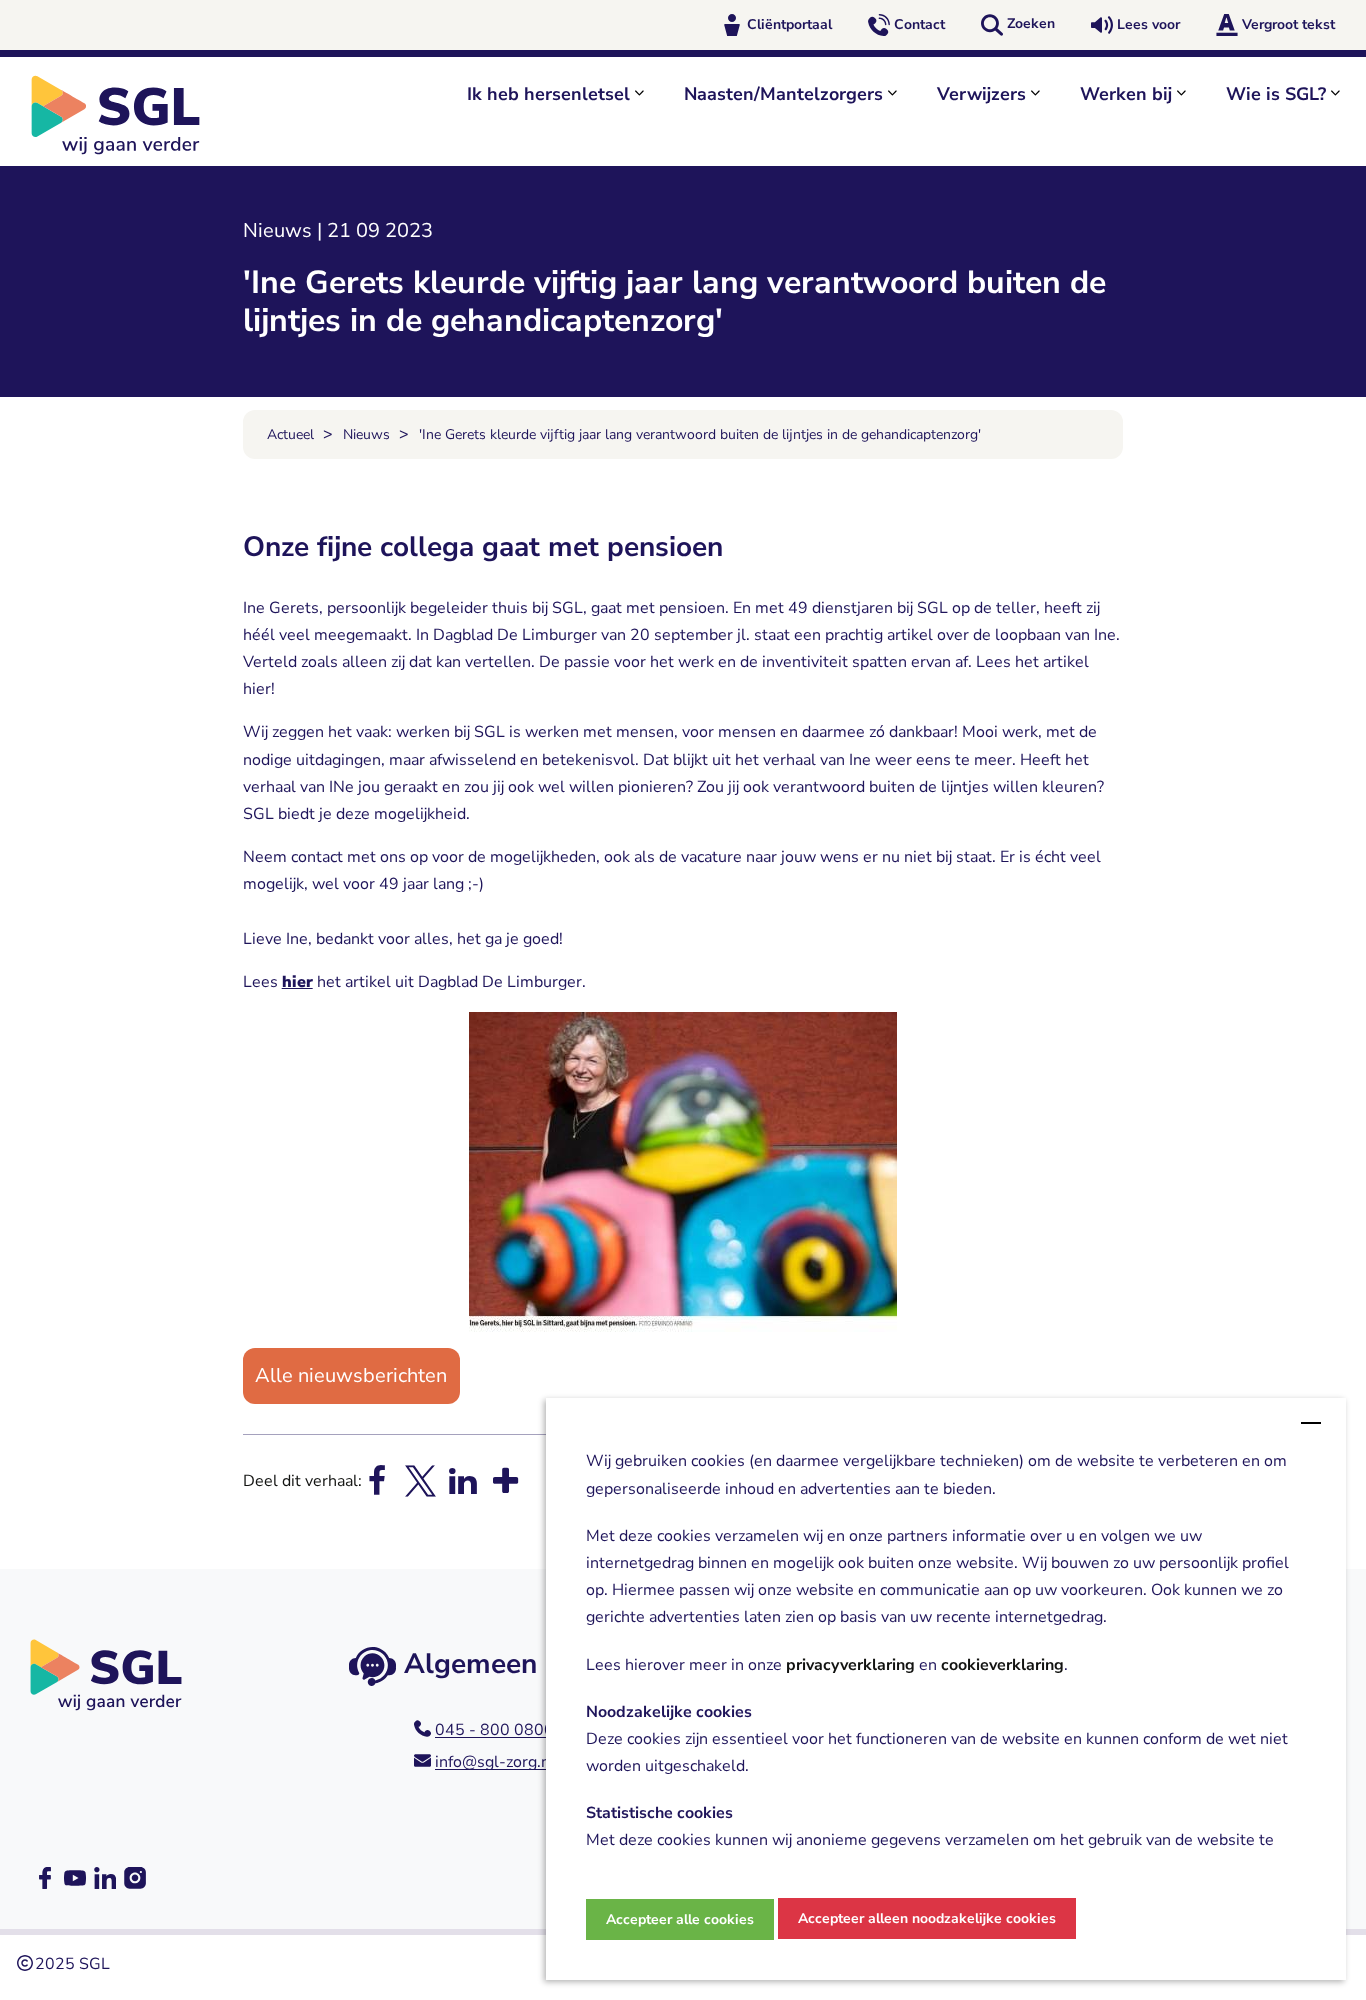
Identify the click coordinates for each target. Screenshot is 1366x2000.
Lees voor (1148, 24)
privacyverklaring (850, 1665)
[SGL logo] (126, 115)
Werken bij (1126, 94)
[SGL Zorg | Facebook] (45, 1878)
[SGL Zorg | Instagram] (135, 1878)
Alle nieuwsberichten (351, 1375)
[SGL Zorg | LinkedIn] (105, 1878)
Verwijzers (981, 94)
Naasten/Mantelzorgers (783, 94)
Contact (919, 24)
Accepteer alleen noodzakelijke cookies (927, 1918)
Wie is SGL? (1276, 94)
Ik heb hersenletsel (548, 94)
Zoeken (1031, 23)
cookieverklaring (1002, 1665)
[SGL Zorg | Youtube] (75, 1878)
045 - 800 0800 (494, 1730)
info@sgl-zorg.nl (495, 1762)
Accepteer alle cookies (680, 1919)
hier (297, 982)
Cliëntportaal (789, 24)
